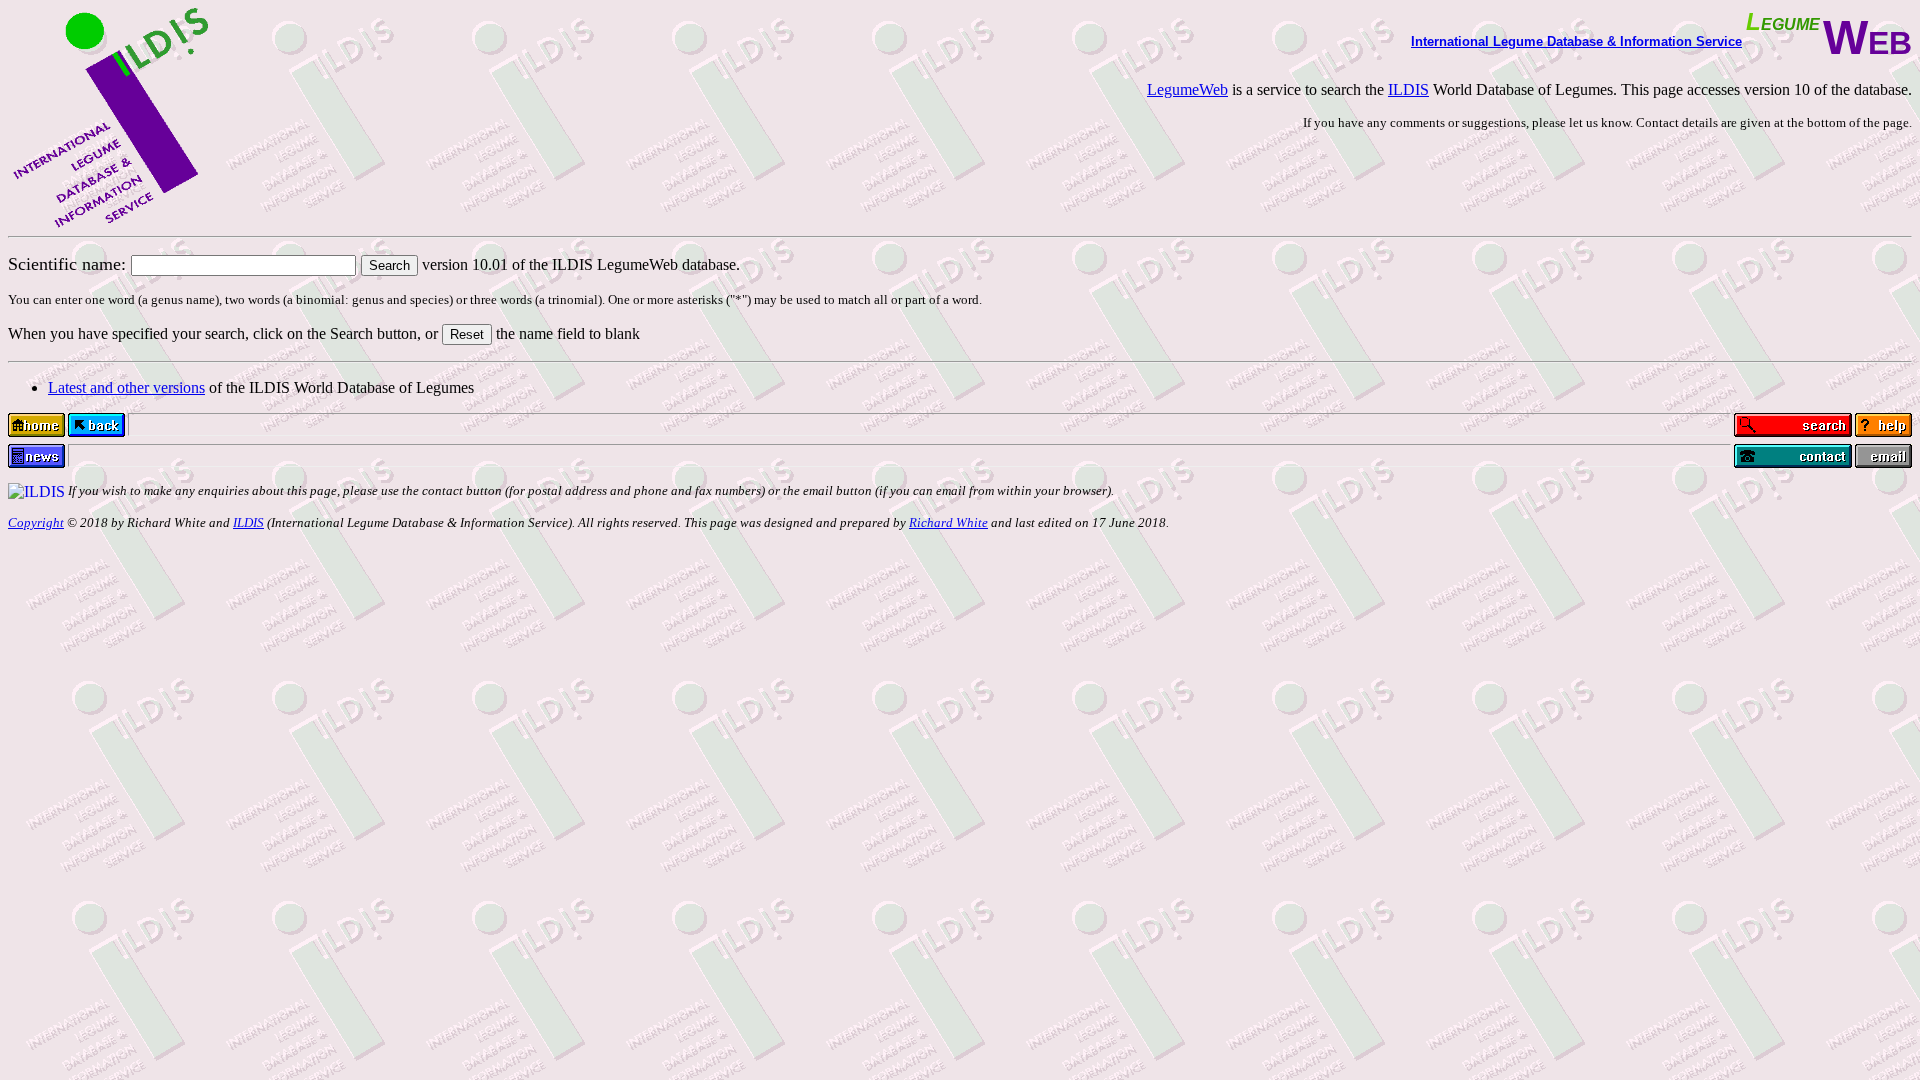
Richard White (948, 522)
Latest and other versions (126, 387)
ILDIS (1408, 89)
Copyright (36, 522)
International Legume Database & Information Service (1576, 41)
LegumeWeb (1187, 89)
